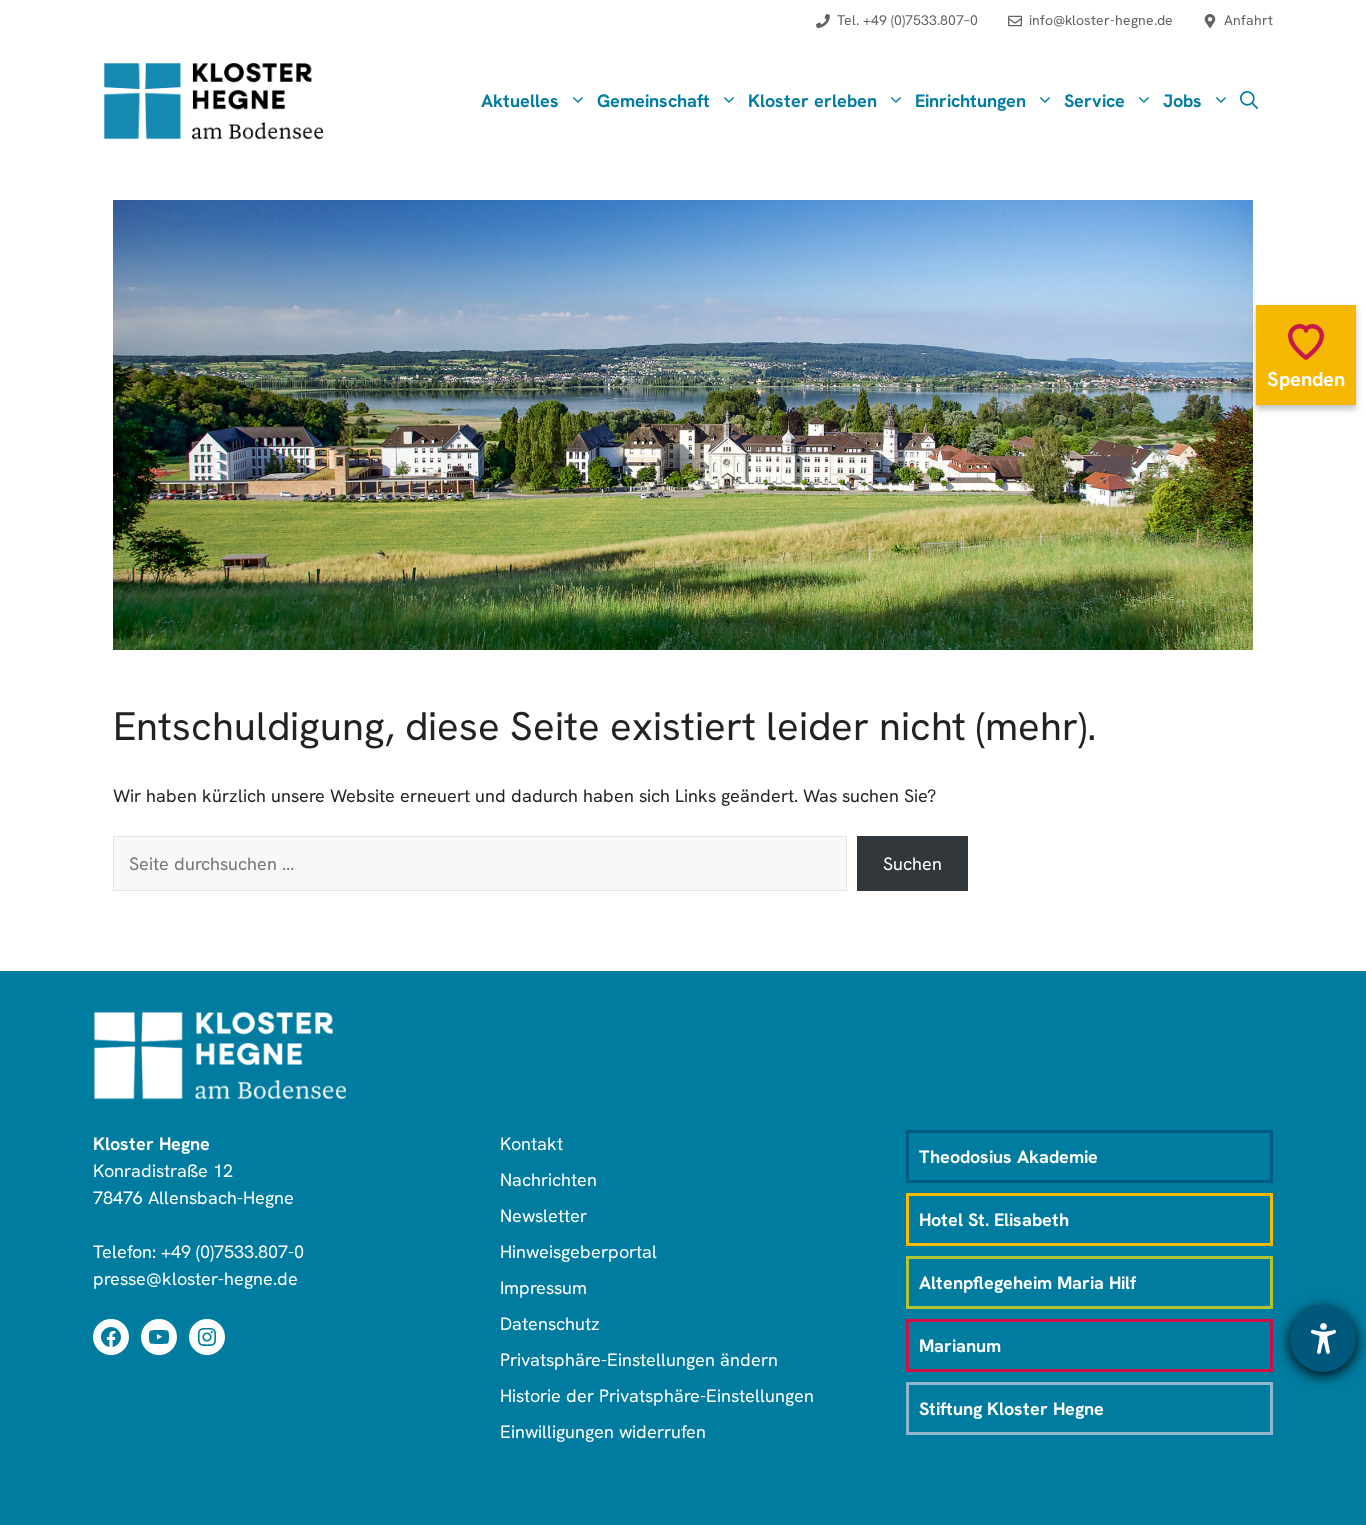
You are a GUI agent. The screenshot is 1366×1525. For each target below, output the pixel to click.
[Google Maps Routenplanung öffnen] (1238, 31)
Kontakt (531, 1143)
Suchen (912, 863)
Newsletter (543, 1215)
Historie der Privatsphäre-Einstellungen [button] (657, 1395)
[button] (1249, 101)
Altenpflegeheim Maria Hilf (1027, 1282)
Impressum (543, 1287)
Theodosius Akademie (1008, 1156)
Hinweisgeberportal (578, 1251)
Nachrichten (548, 1179)
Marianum (960, 1345)
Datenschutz (550, 1323)
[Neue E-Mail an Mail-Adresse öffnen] (1090, 31)
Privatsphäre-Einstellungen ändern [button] (639, 1359)
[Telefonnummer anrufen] (897, 31)
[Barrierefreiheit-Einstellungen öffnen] (1323, 1339)
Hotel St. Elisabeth (994, 1219)
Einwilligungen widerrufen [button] (603, 1431)
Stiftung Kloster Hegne (1011, 1408)
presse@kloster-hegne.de (195, 1278)
